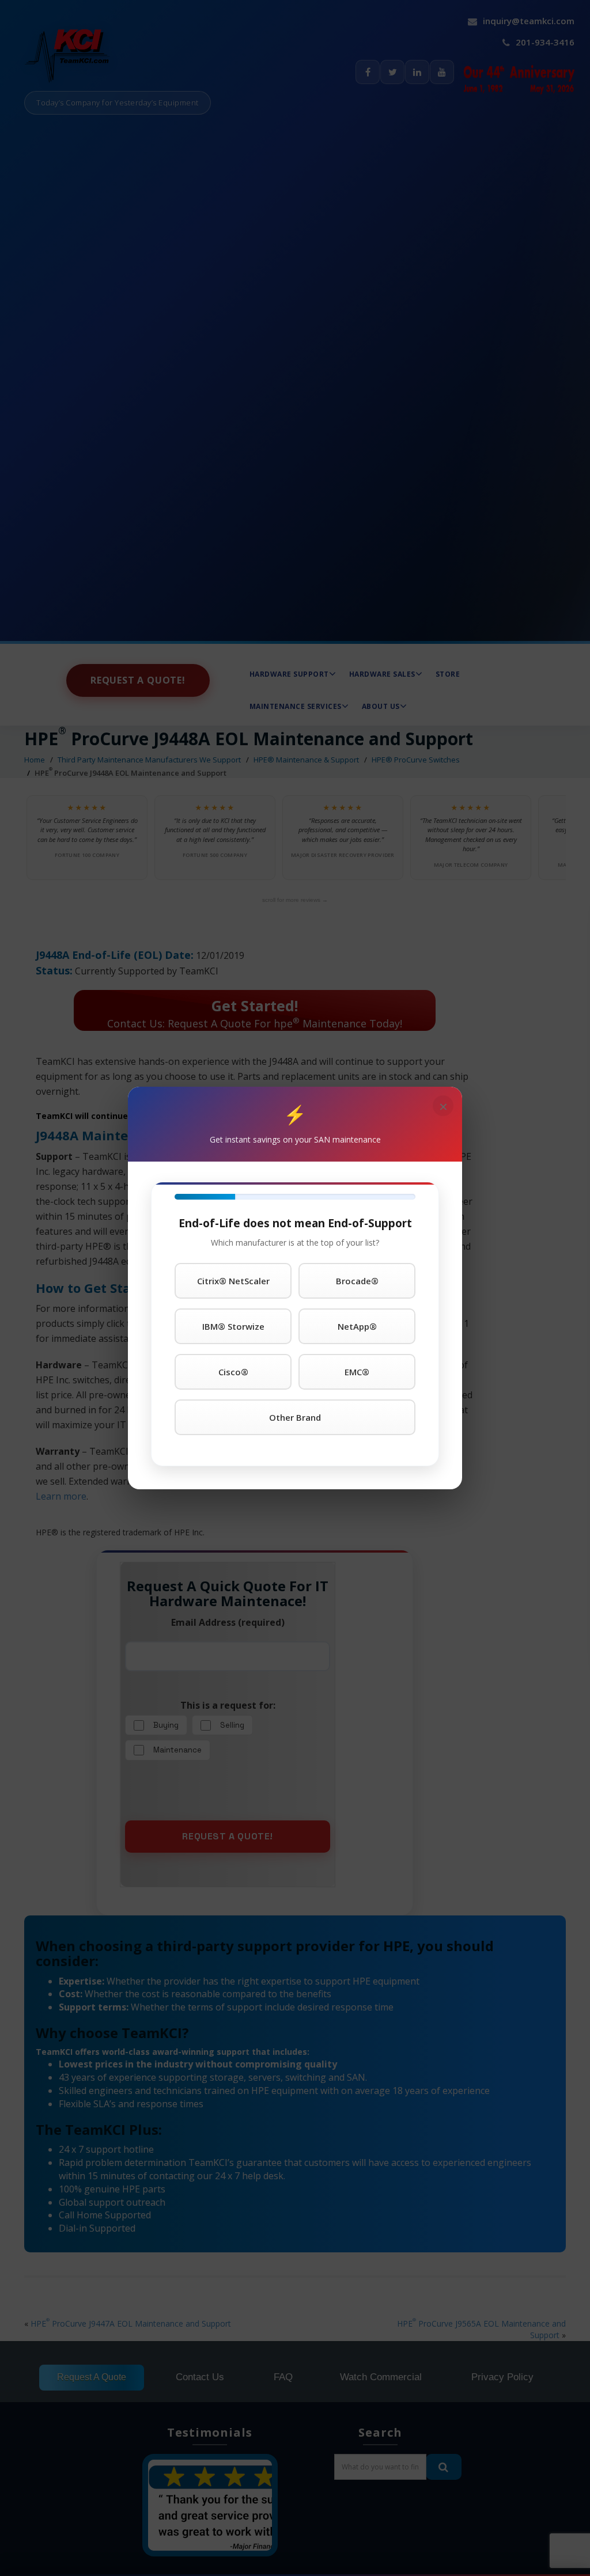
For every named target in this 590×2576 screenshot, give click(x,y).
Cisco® (233, 1372)
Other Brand (295, 1417)
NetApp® (357, 1326)
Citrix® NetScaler (233, 1281)
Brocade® (357, 1281)
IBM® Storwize (233, 1326)
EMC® (357, 1372)
